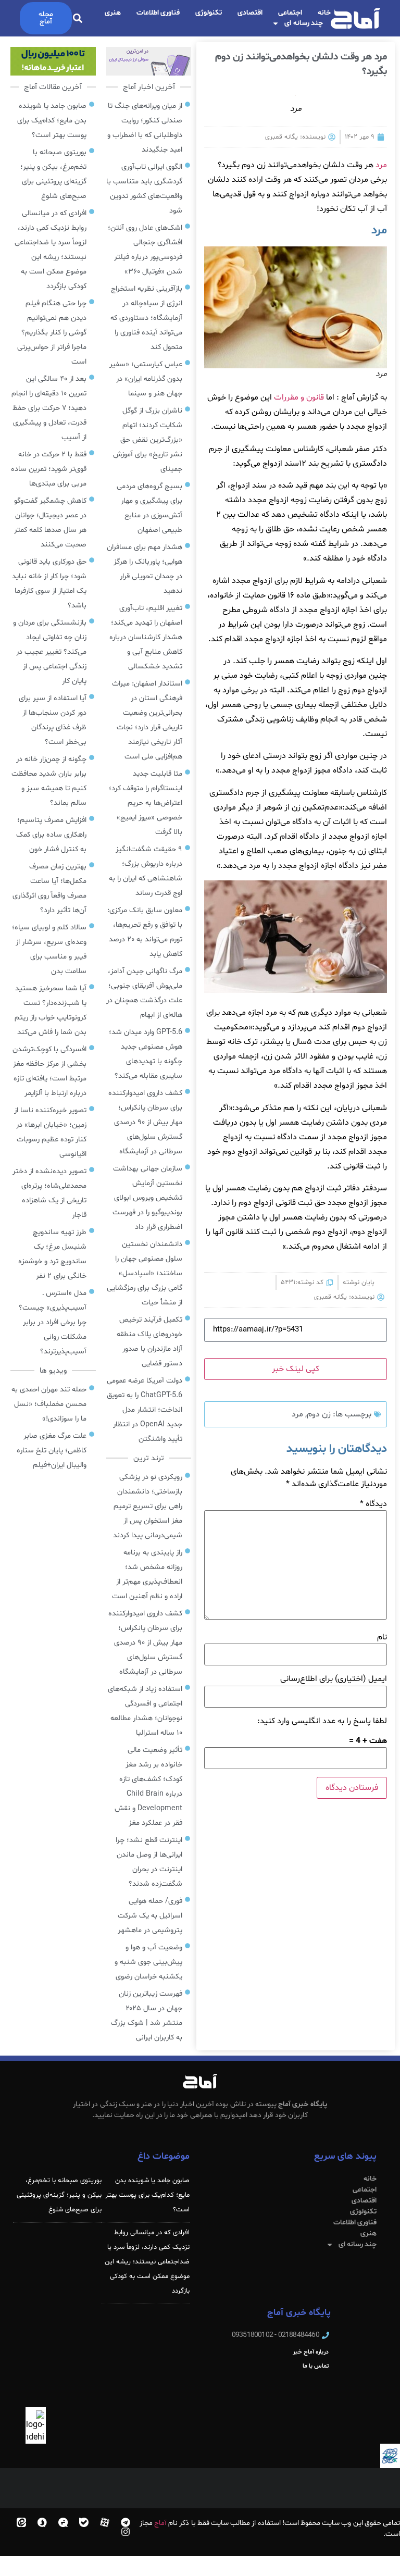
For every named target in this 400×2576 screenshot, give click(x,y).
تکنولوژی (209, 13)
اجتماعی (290, 13)
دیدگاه (373, 1504)
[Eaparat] (105, 2522)
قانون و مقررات (300, 397)
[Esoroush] (42, 2522)
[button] (78, 18)
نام (382, 1637)
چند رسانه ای (304, 23)
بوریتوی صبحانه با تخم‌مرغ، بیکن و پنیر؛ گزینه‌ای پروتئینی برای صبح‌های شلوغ (59, 2195)
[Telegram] (126, 2522)
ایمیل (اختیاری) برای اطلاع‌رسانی (334, 1679)
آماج (160, 2523)
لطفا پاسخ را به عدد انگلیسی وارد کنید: (322, 1721)
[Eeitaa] (21, 2522)
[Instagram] (126, 2532)
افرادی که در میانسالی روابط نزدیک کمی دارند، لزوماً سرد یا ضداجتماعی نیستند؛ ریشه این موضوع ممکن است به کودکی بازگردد (147, 2262)
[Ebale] (84, 2522)
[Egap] (63, 2522)
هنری (113, 13)
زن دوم (319, 1414)
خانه (324, 13)
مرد (381, 165)
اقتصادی (250, 13)
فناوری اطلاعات (158, 13)
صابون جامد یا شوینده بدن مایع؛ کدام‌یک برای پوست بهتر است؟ (147, 2195)
